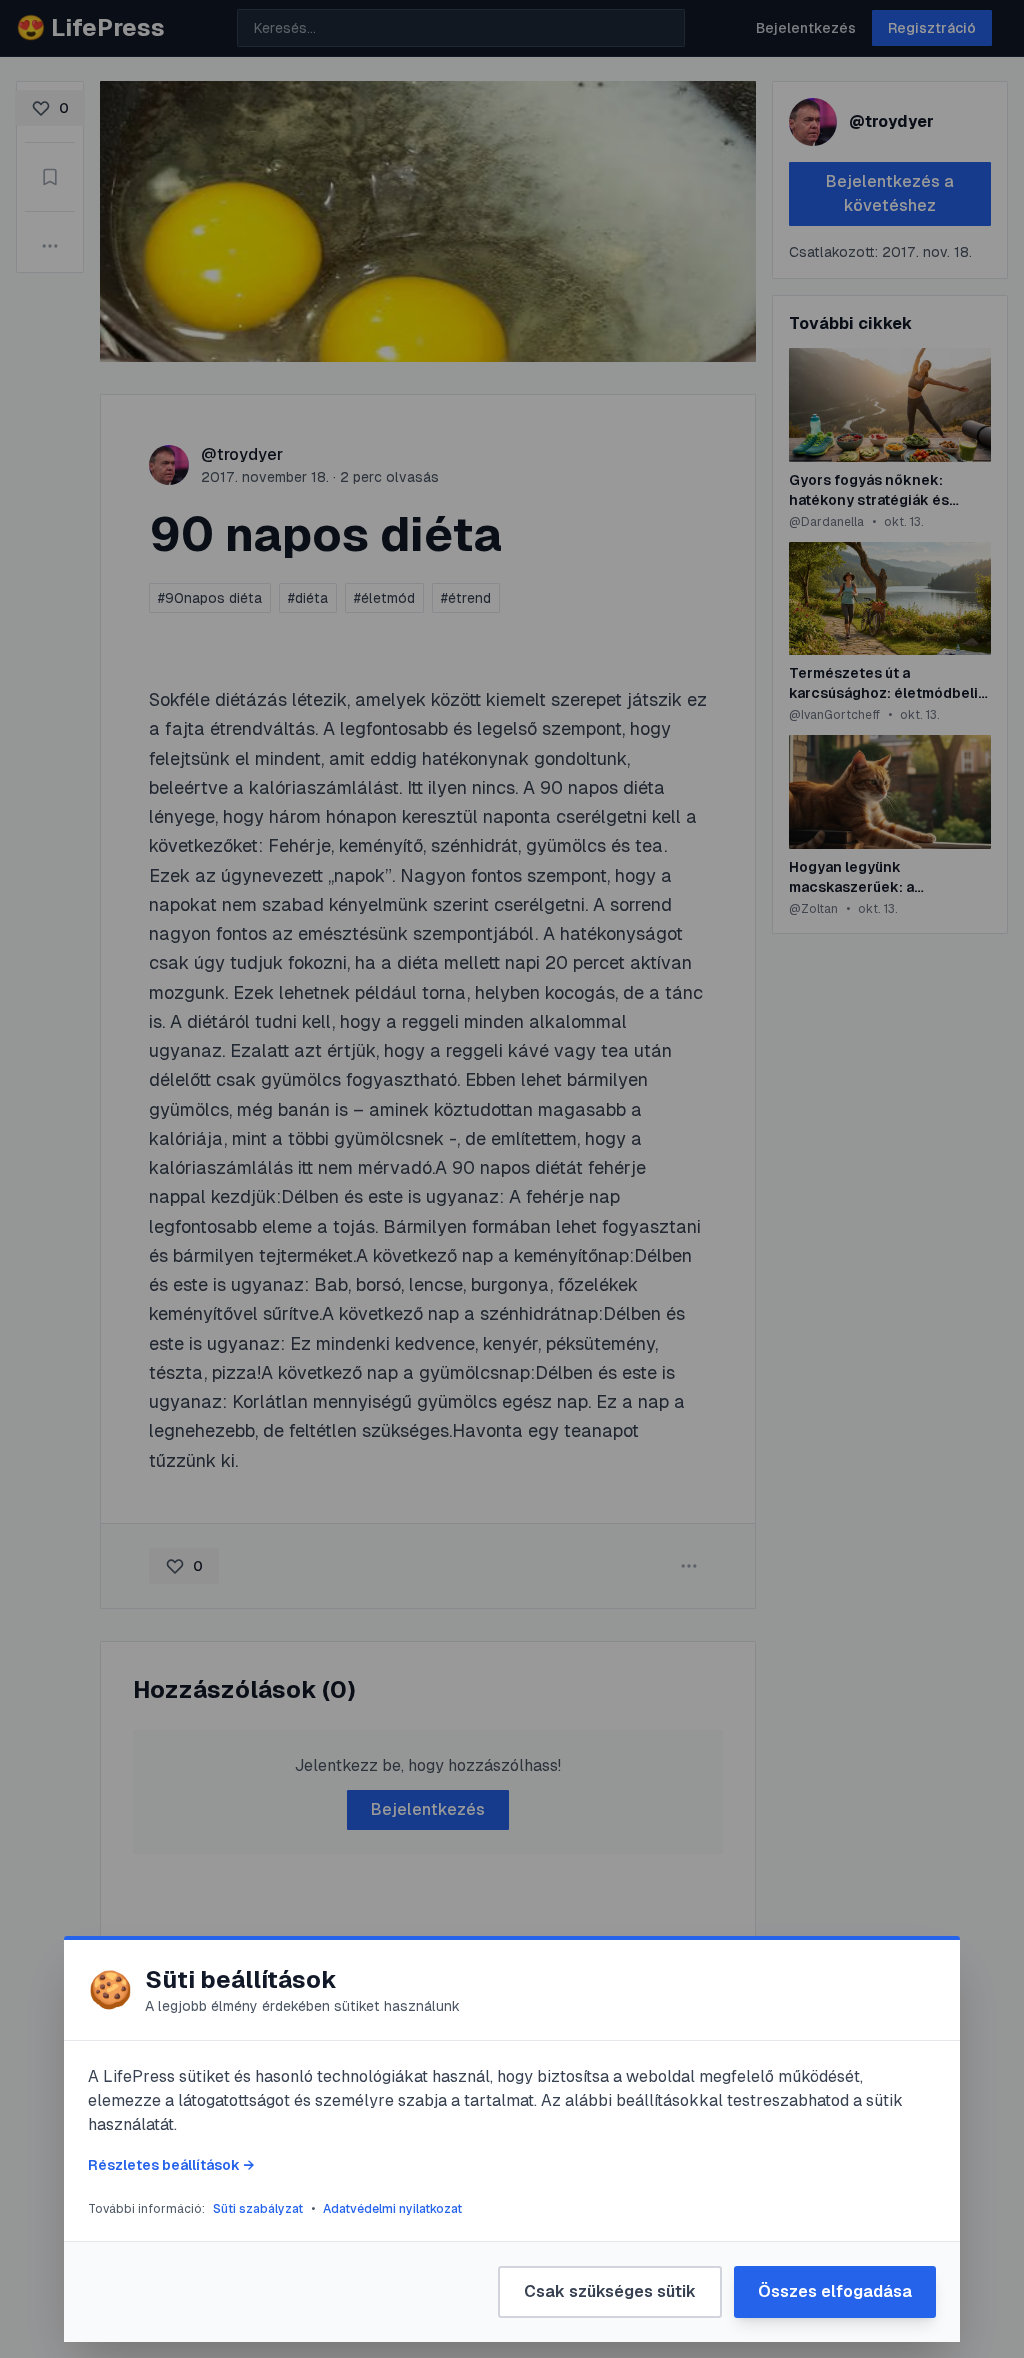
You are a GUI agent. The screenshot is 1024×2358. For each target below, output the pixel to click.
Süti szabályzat (258, 2209)
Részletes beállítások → (171, 2165)
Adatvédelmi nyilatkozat (392, 2209)
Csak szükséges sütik (610, 2291)
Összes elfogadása (835, 2291)
